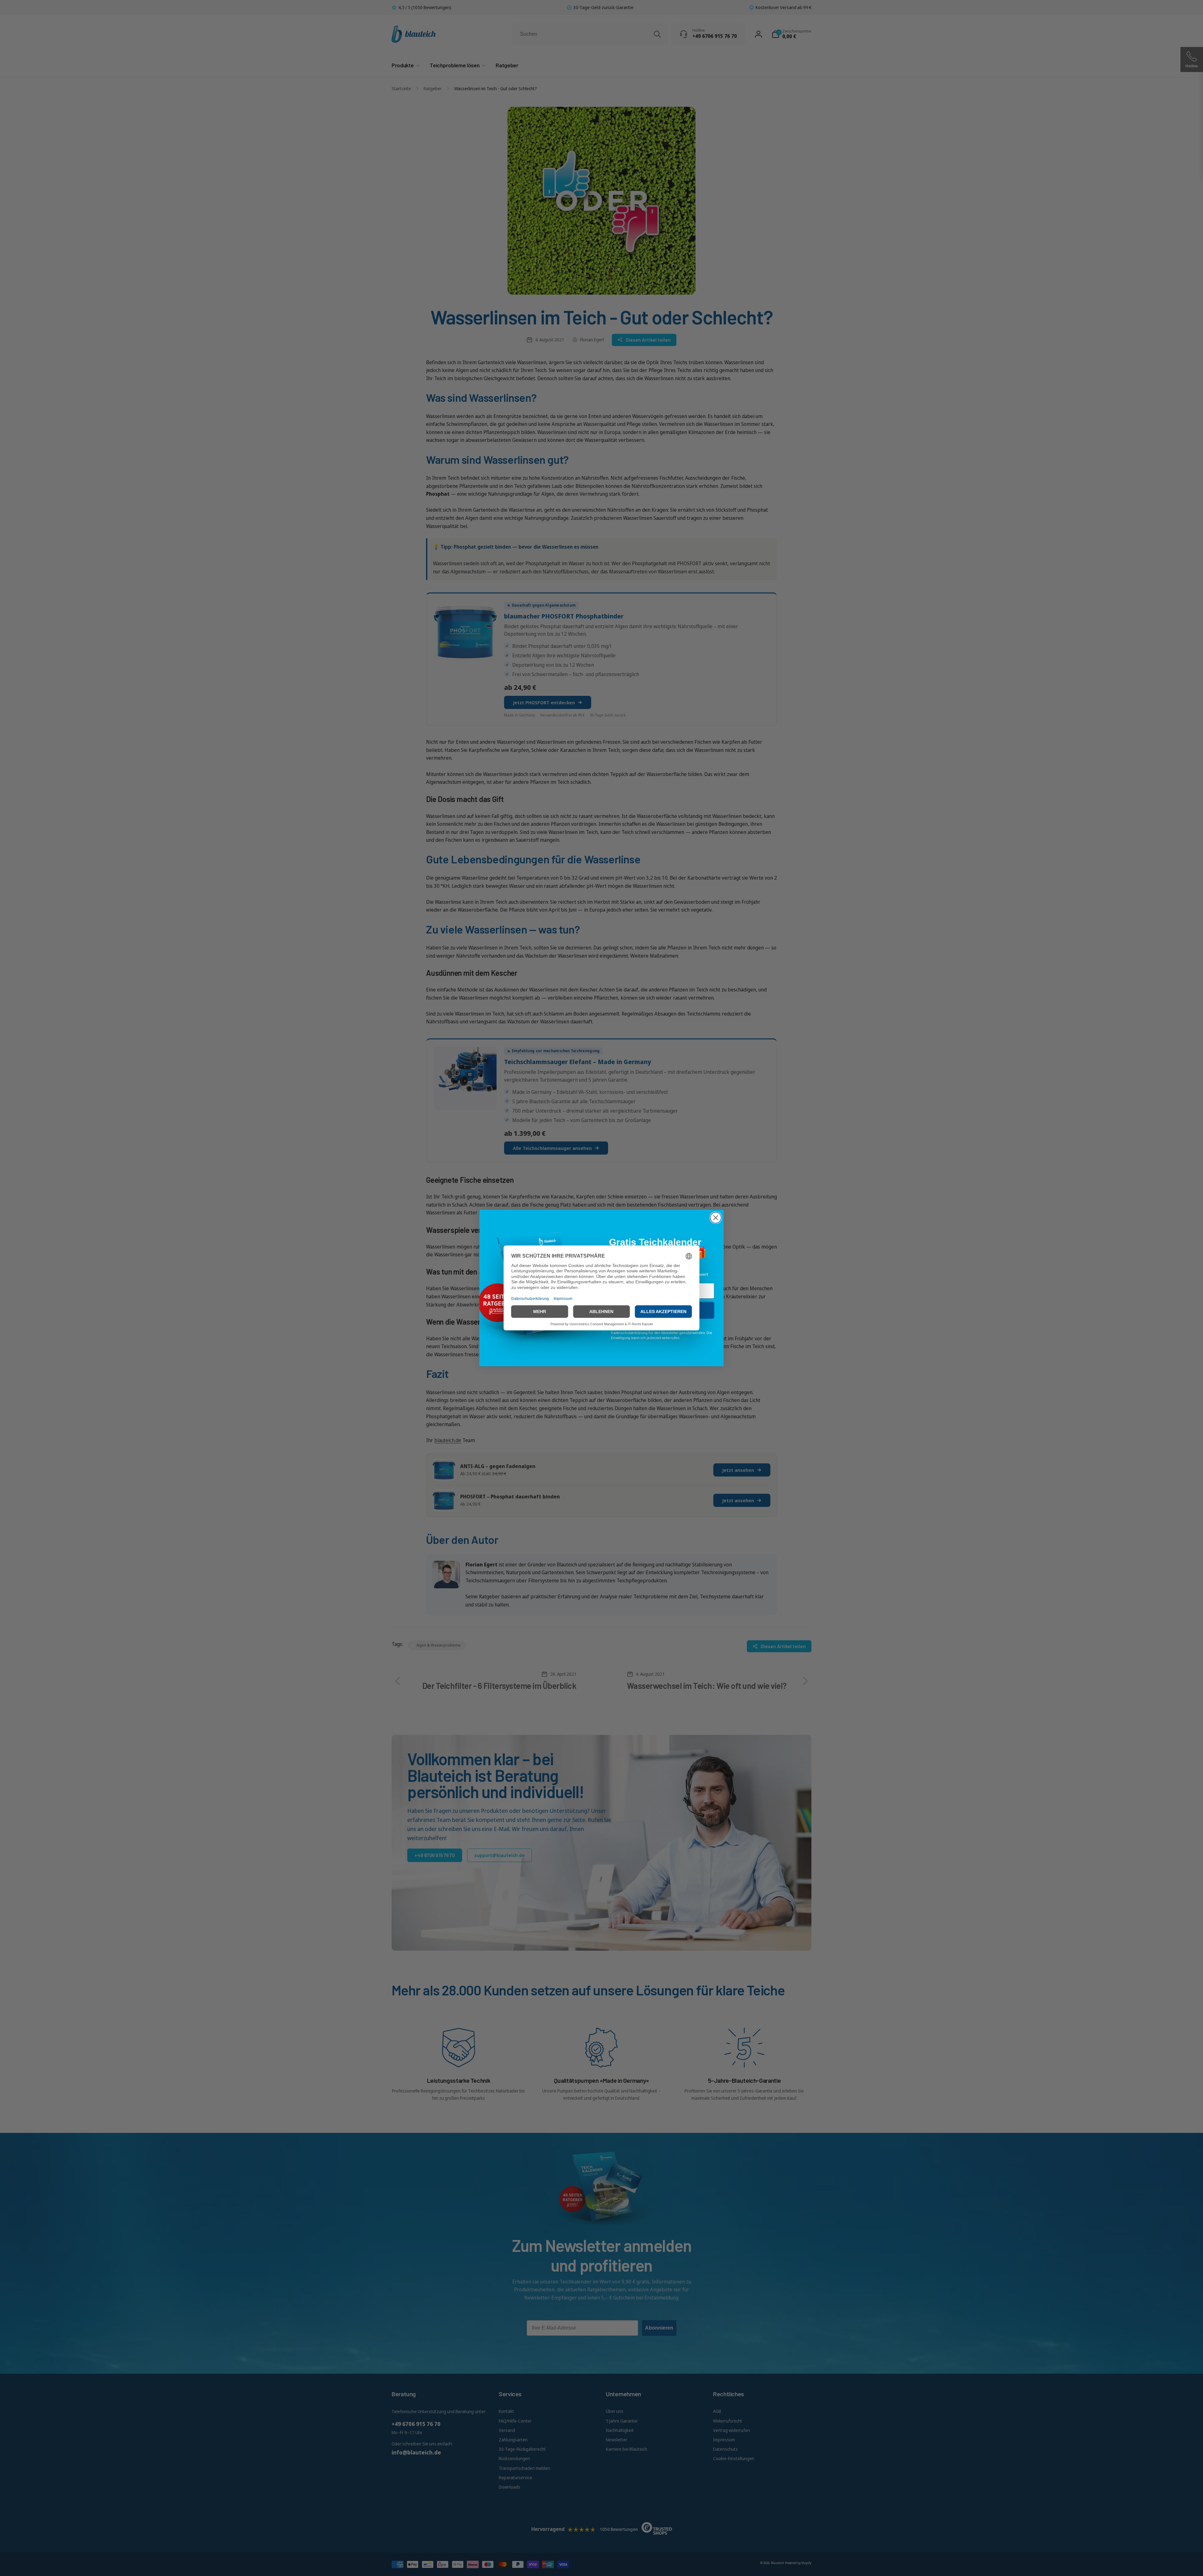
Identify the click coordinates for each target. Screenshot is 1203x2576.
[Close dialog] (716, 1218)
